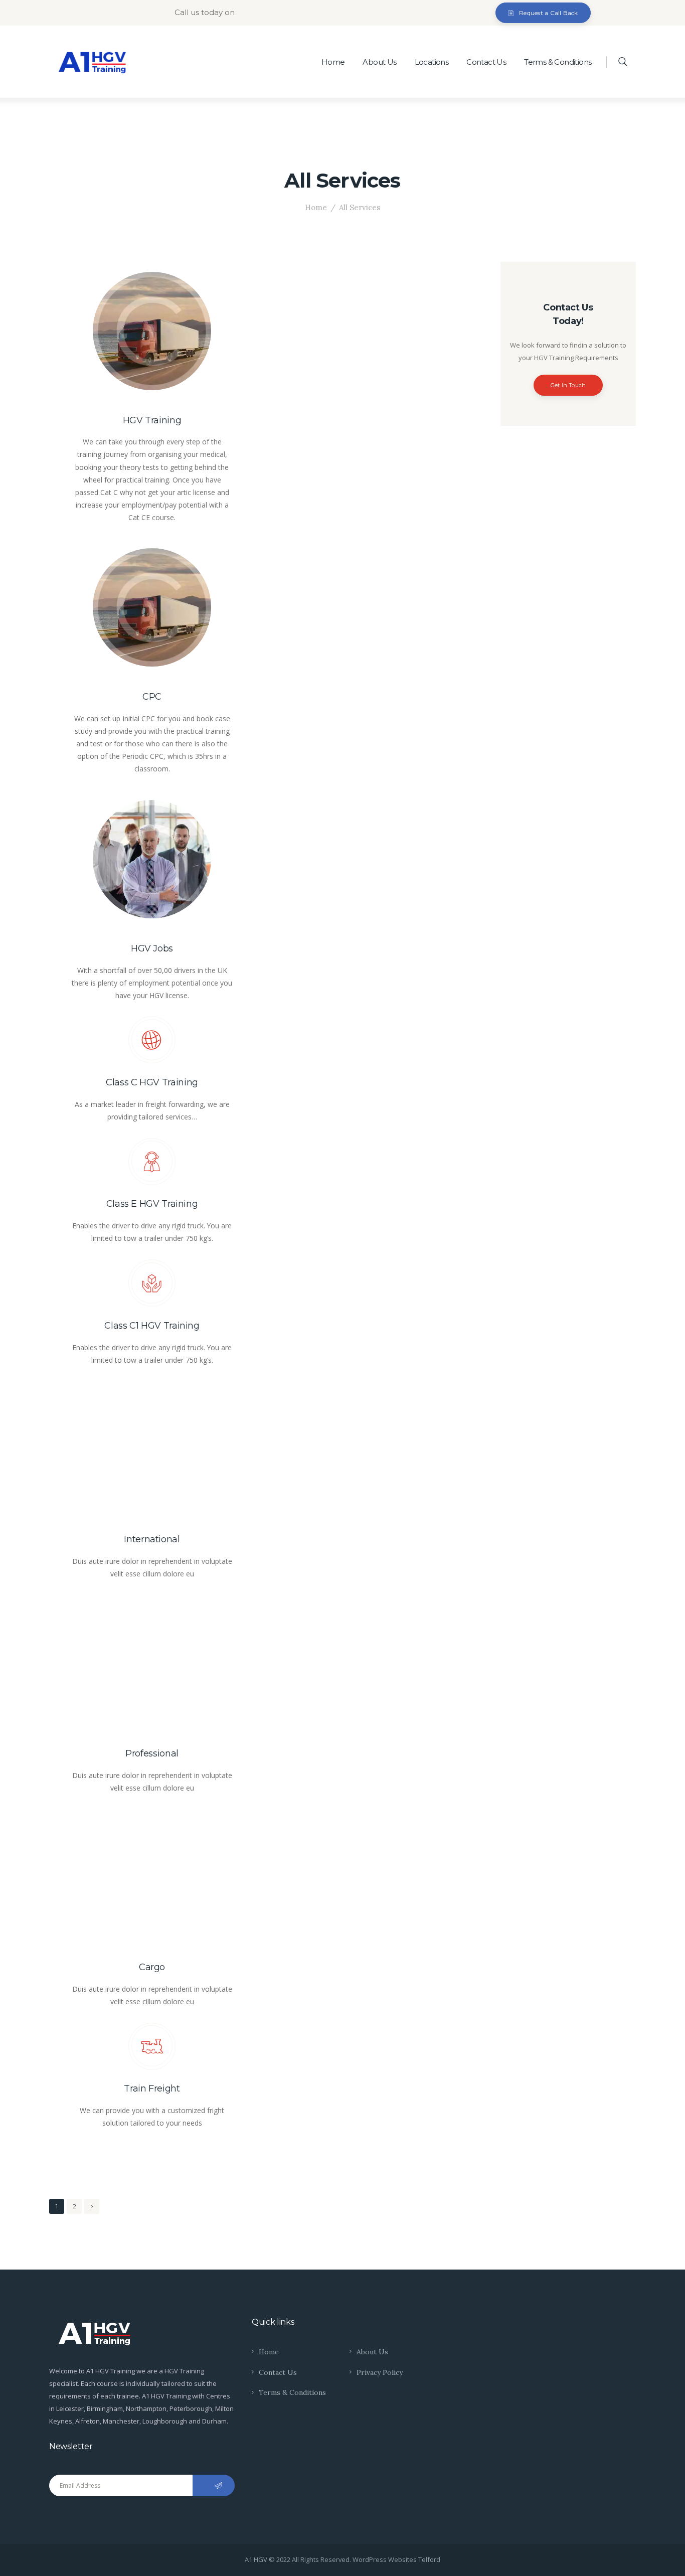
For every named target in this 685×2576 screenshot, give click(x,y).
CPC (152, 697)
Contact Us (278, 2372)
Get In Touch (568, 385)
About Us (372, 2352)
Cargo (152, 1967)
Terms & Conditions (292, 2392)
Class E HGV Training (152, 1204)
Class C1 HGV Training (152, 1326)
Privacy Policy (380, 2372)
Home (316, 207)
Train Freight (152, 2088)
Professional (152, 1753)
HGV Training (152, 420)
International (152, 1539)
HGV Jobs (152, 948)
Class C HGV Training (152, 1082)
